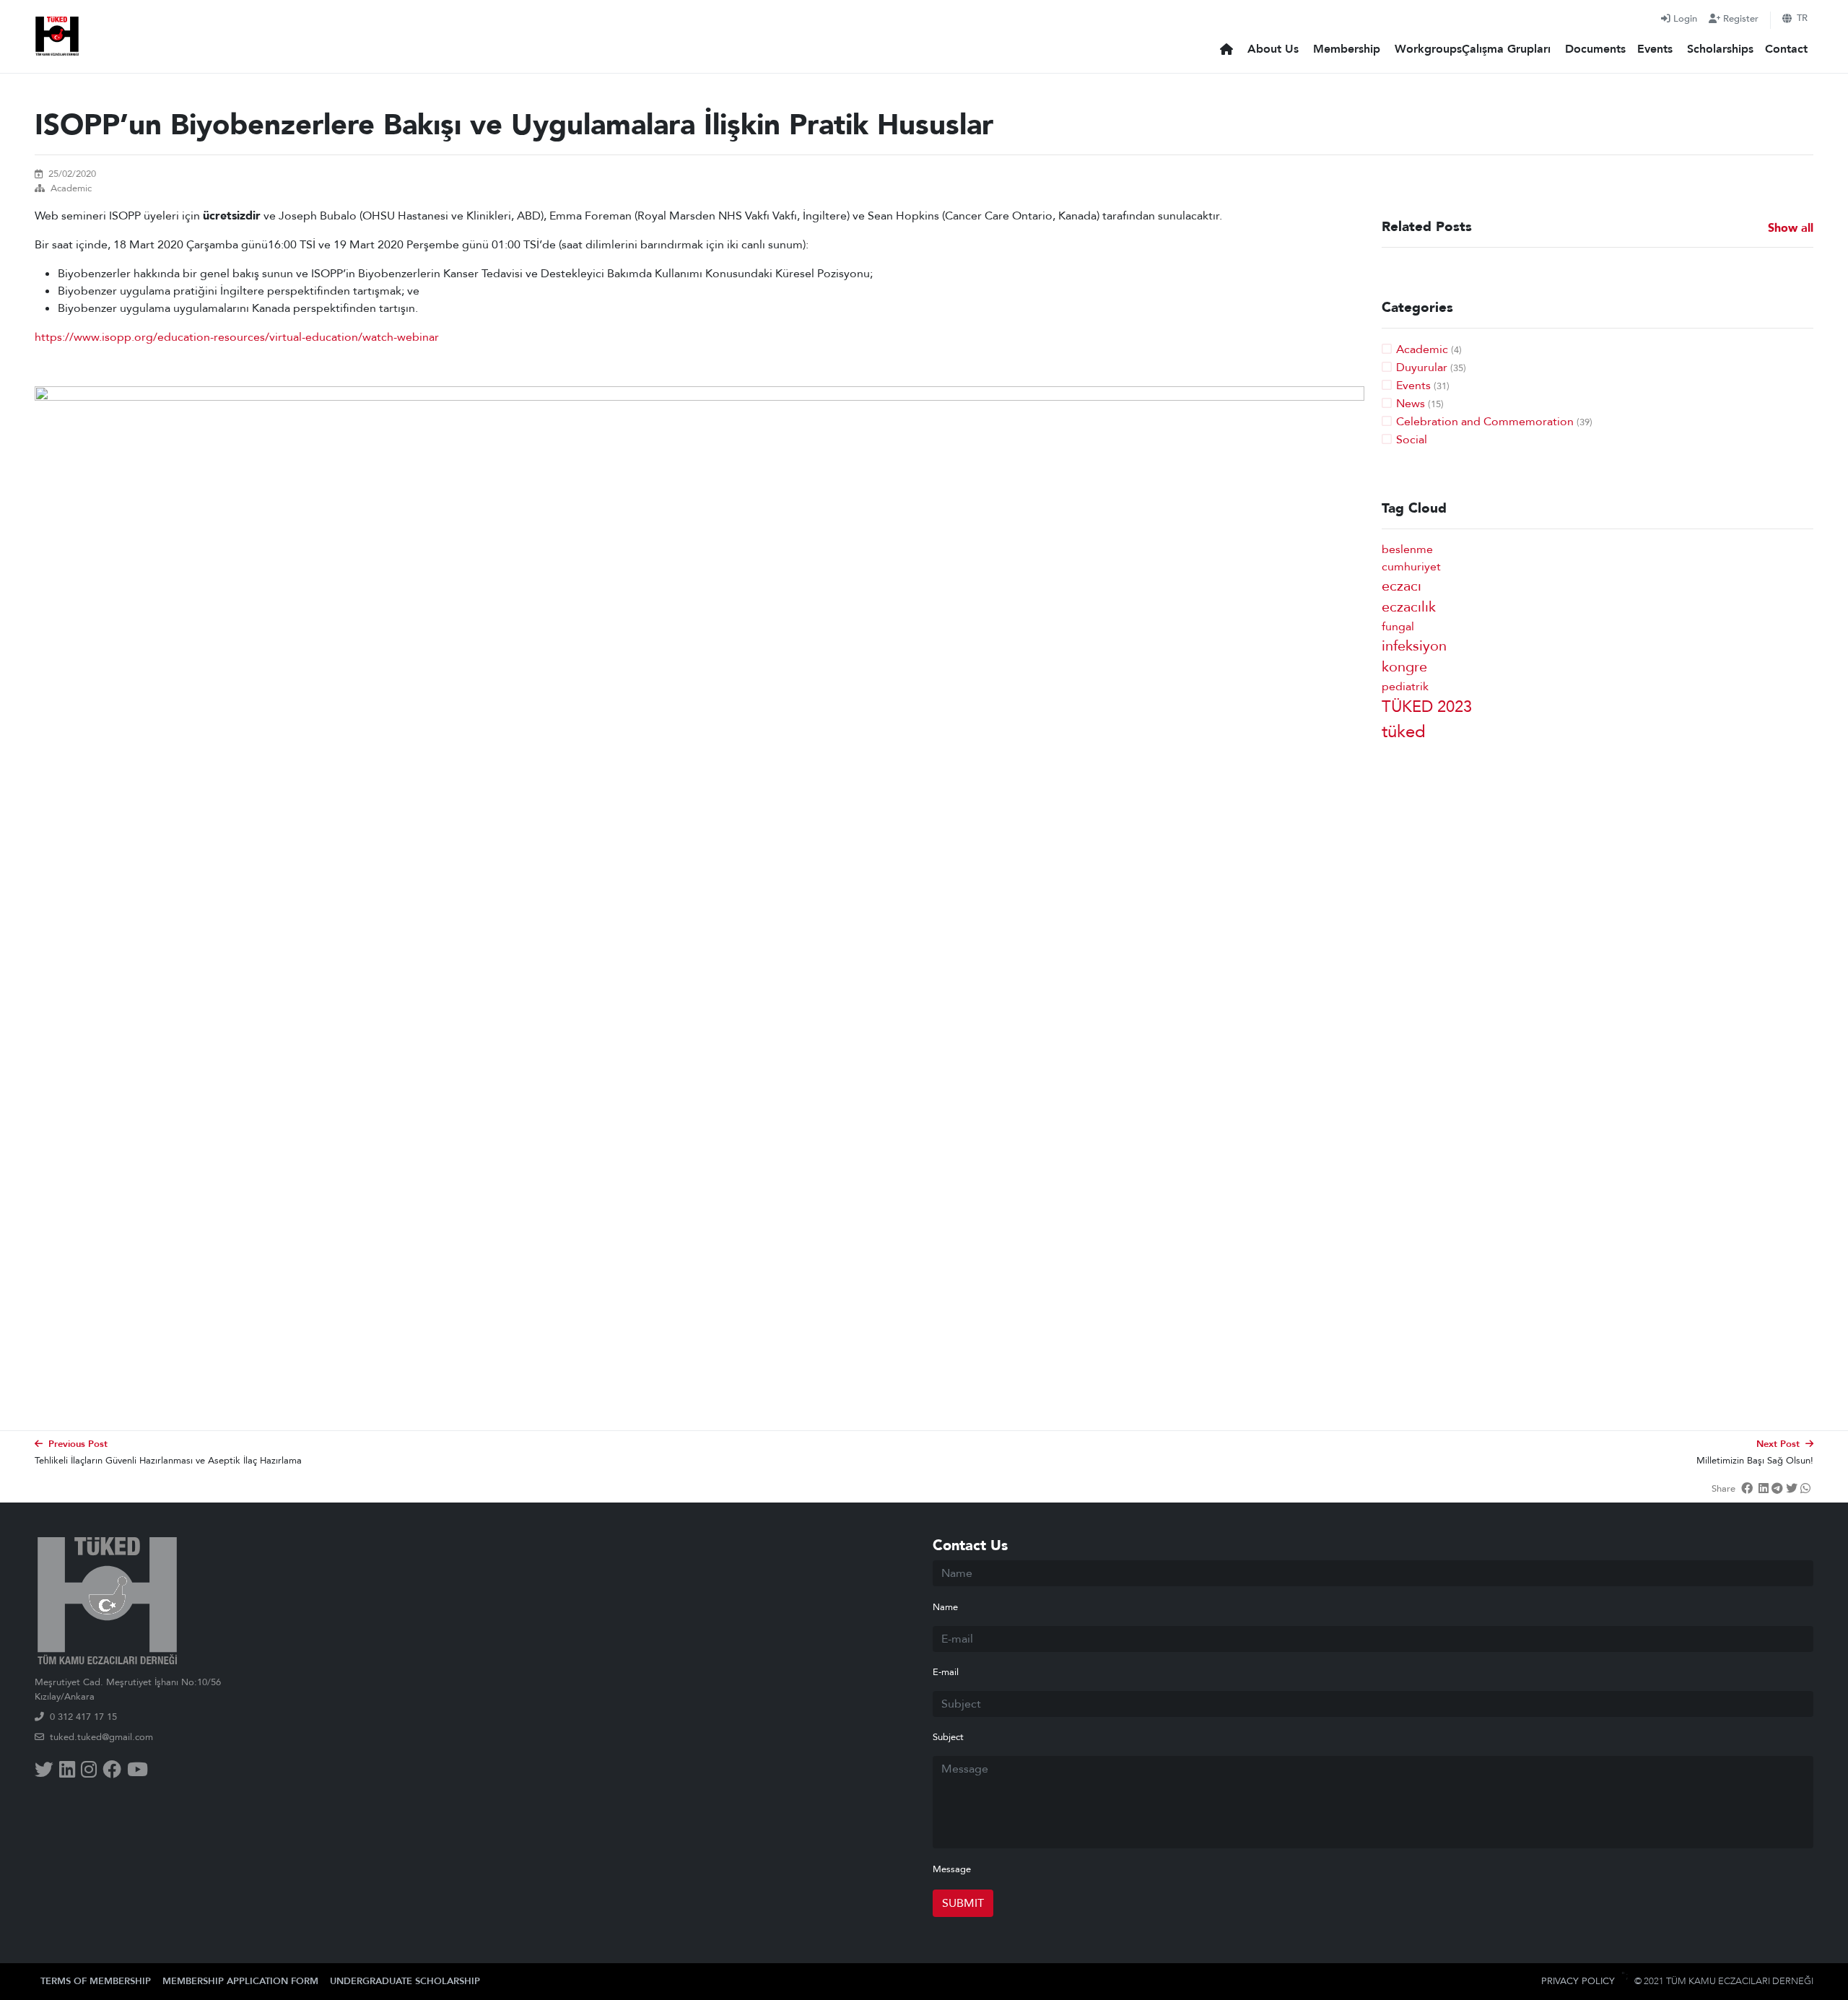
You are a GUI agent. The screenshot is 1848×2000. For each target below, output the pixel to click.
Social (1412, 440)
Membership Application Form (240, 1981)
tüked (1404, 732)
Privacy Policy (1578, 1981)
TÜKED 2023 (1427, 707)
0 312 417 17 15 (83, 1717)
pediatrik (1405, 687)
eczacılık (1409, 607)
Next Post (1778, 1444)
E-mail (946, 1672)
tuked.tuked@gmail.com (101, 1737)
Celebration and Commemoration (1485, 422)
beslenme (1407, 549)
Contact (1786, 49)
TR (1802, 18)
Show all (1791, 229)
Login (1685, 19)
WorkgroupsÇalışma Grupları (1473, 49)
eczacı (1402, 586)
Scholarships (1720, 49)
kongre (1404, 667)
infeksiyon (1414, 646)
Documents (1595, 49)
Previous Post (78, 1444)
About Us (1273, 49)
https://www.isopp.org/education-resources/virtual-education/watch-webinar (237, 337)
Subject (948, 1737)
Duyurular (1422, 368)
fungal (1398, 627)
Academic (71, 188)
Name (945, 1607)
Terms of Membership (96, 1981)
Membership (1347, 49)
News (1411, 404)
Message (952, 1869)
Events (1655, 49)
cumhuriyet (1411, 567)
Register (1741, 19)
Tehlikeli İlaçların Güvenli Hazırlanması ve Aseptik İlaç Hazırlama (168, 1461)
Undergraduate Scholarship (405, 1981)
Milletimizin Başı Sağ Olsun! (1755, 1461)
